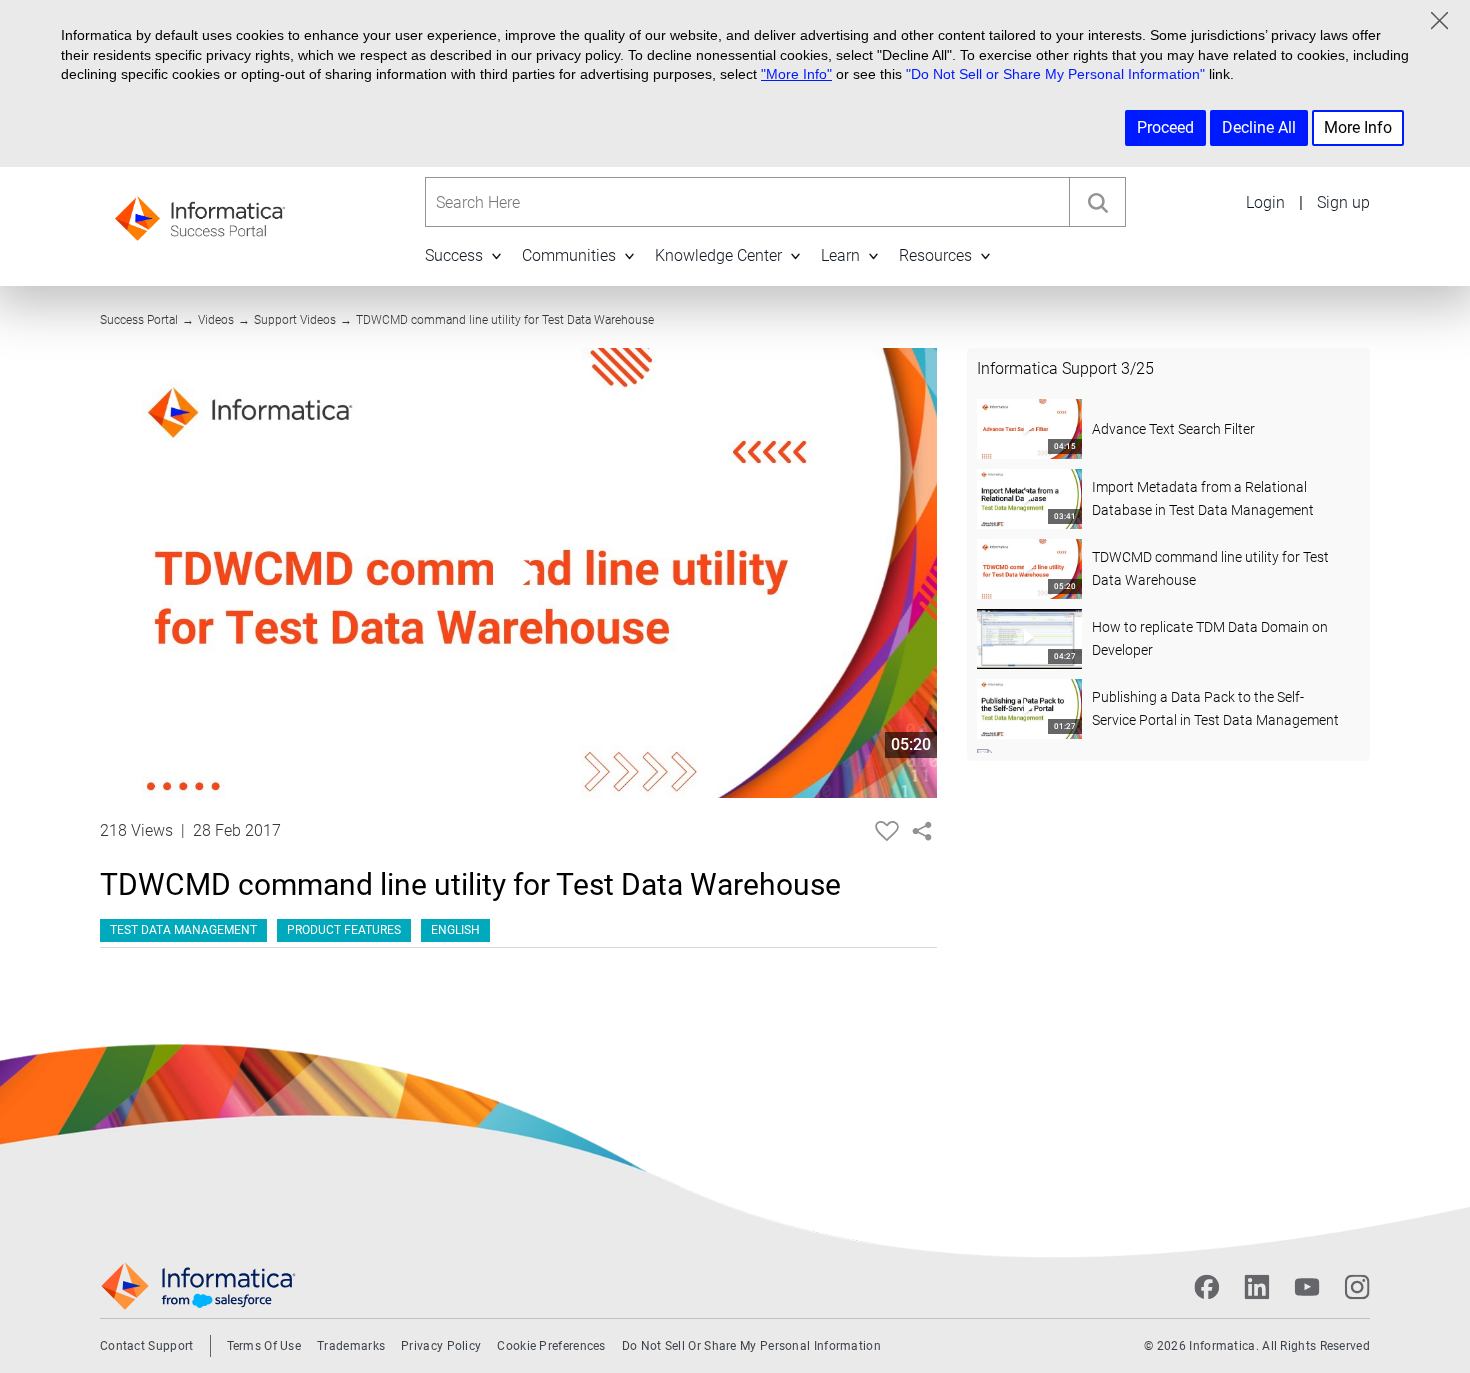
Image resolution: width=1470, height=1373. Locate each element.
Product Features (344, 930)
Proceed (1165, 127)
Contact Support (147, 1346)
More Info (1358, 127)
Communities (569, 255)
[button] (496, 255)
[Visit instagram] (1357, 1287)
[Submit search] (1097, 202)
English (455, 930)
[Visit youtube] (1307, 1287)
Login (1265, 202)
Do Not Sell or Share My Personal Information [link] (751, 1346)
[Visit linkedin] (1257, 1287)
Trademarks (351, 1346)
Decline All (1259, 127)
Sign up (1343, 202)
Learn (840, 255)
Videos (216, 320)
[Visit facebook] (1207, 1287)
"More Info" (796, 74)
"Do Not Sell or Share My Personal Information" (1055, 74)
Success (454, 255)
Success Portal (139, 320)
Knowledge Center (718, 255)
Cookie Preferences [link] (551, 1346)
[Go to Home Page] (200, 212)
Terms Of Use (264, 1346)
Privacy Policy (441, 1346)
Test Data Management (183, 930)
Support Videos (295, 320)
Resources (935, 255)
